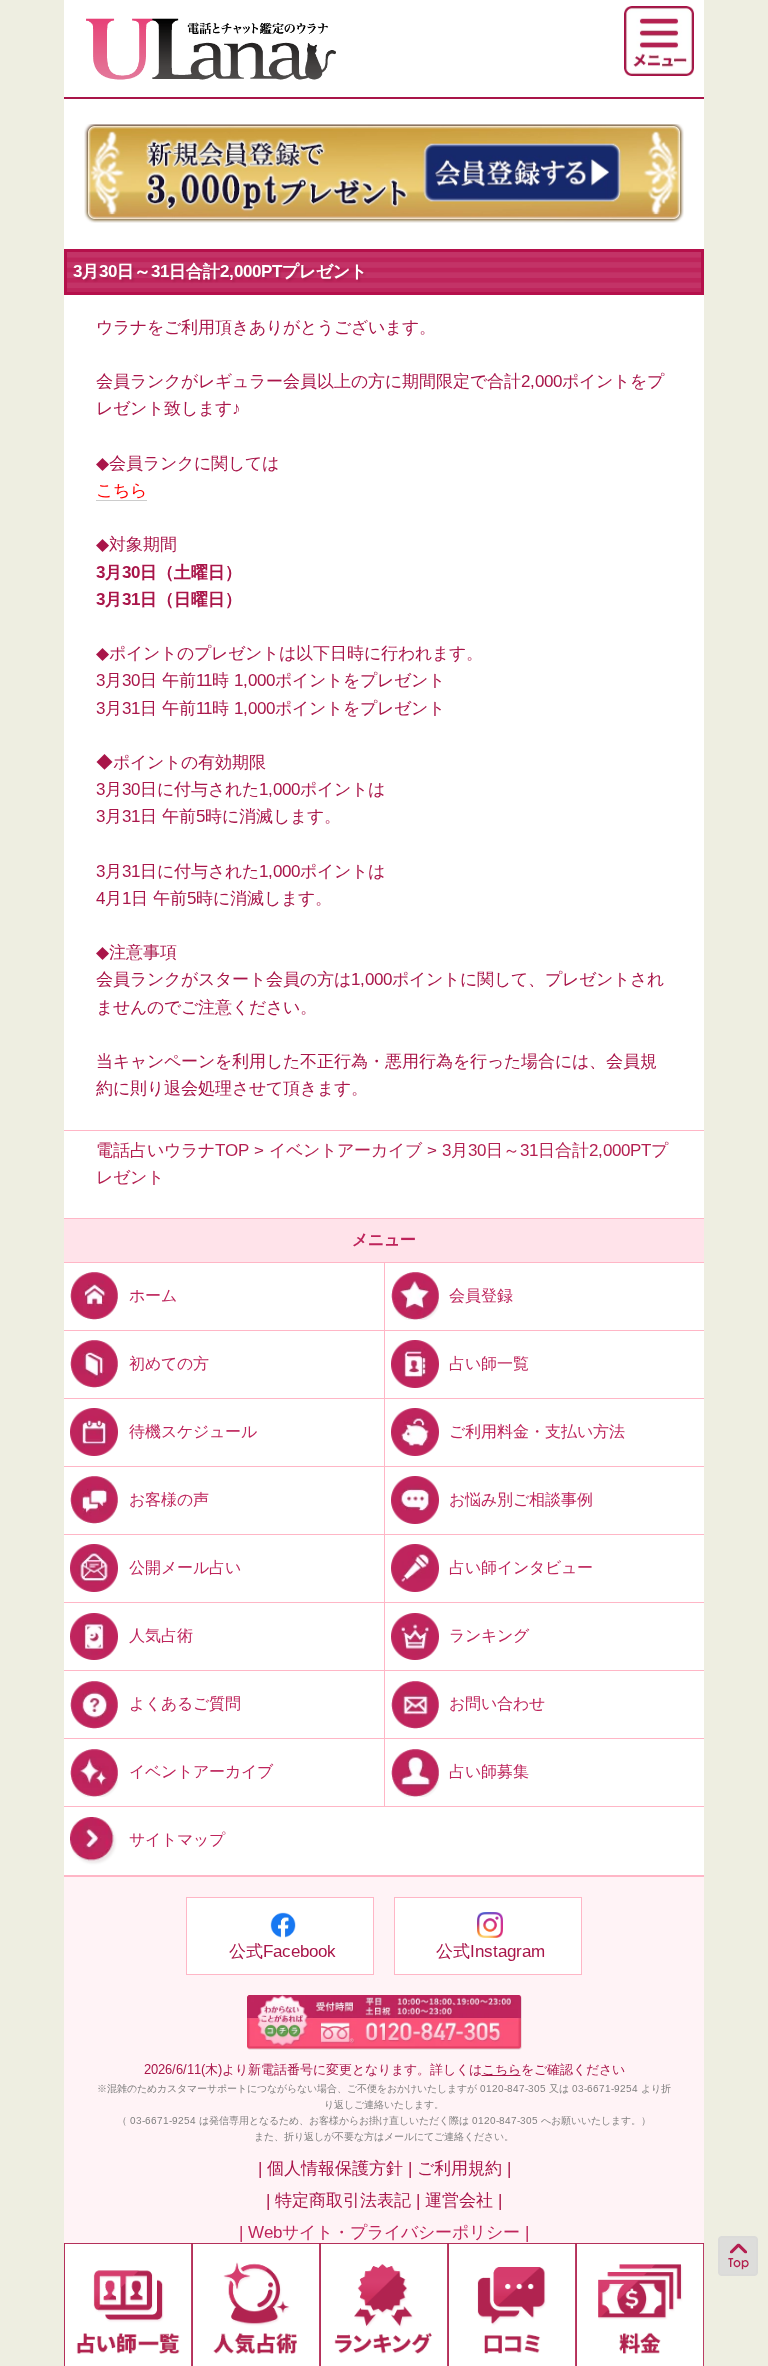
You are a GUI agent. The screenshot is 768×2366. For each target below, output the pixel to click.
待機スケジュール (193, 1430)
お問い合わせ (497, 1703)
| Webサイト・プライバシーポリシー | (384, 2232)
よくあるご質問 (185, 1703)
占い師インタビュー (521, 1567)
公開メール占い (185, 1567)
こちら (121, 490)
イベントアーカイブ (201, 1771)
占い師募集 (489, 1771)
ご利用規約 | (464, 2168)
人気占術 (161, 1635)
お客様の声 (169, 1499)
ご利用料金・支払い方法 (537, 1430)
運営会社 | (463, 2200)
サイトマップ (177, 1840)
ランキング (489, 1635)
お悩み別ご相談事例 (521, 1499)
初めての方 (169, 1362)
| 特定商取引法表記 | (343, 2200)
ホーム (153, 1294)
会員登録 (481, 1294)
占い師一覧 (489, 1362)
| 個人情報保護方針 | (335, 2168)
